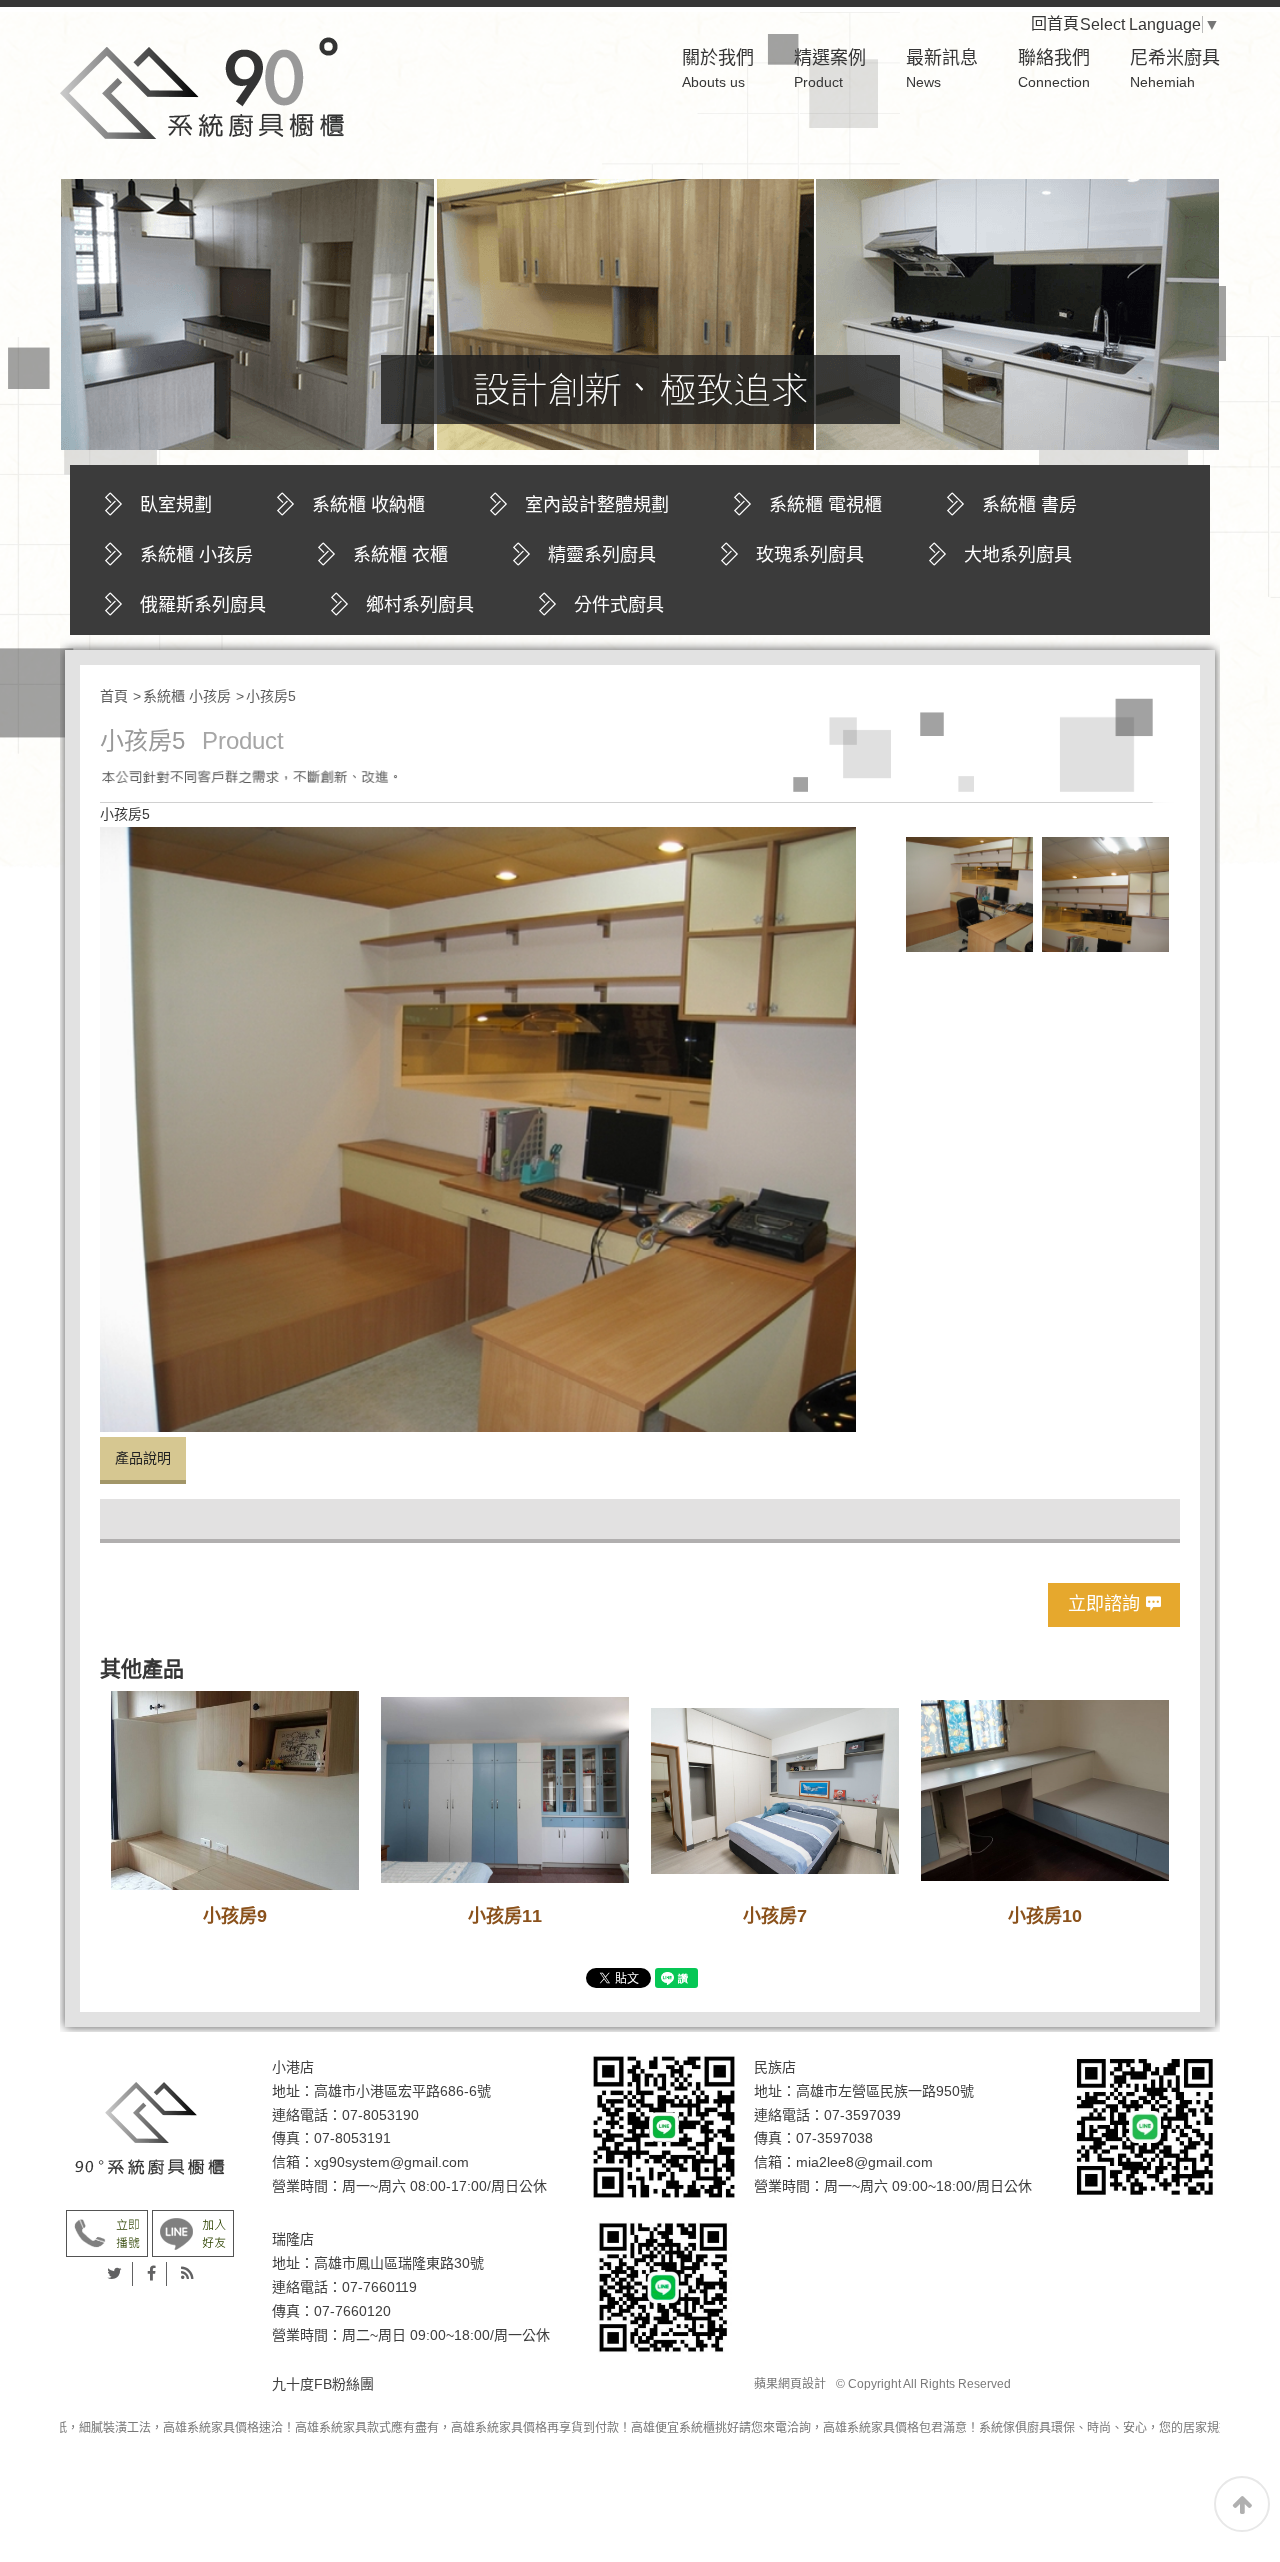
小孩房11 (505, 1916)
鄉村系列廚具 (420, 605)
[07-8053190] (107, 2233)
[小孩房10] (1045, 1790)
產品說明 (143, 1458)
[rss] (187, 2274)
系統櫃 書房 (1029, 505)
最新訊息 (942, 69)
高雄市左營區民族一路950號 (885, 2091)
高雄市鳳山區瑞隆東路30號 (399, 2263)
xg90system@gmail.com (391, 2162)
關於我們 (718, 69)
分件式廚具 (619, 605)
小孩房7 (775, 1916)
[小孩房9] (235, 1790)
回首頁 (1071, 23)
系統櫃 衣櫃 (400, 555)
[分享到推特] (115, 2274)
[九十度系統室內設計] (150, 2128)
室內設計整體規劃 (597, 505)
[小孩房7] (775, 1790)
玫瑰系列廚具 (810, 555)
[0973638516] (193, 2233)
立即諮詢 (1104, 1604)
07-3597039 (862, 2115)
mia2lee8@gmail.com (864, 2162)
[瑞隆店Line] (664, 2287)
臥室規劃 (176, 505)
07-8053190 (380, 2115)
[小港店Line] (664, 2126)
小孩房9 (235, 1916)
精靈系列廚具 (602, 555)
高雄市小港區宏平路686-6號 (402, 2091)
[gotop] (1242, 2504)
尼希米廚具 (1175, 69)
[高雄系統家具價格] (202, 87)
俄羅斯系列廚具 (203, 605)
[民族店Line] (1145, 2126)
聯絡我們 (1054, 69)
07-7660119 (379, 2287)
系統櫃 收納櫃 (368, 505)
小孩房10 (1045, 1916)
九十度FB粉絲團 (323, 2384)
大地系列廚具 (1018, 555)
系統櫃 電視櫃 (825, 505)
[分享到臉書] (152, 2274)
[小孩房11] (505, 1790)
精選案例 (830, 69)
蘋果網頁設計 (790, 2384)
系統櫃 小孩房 (196, 555)
